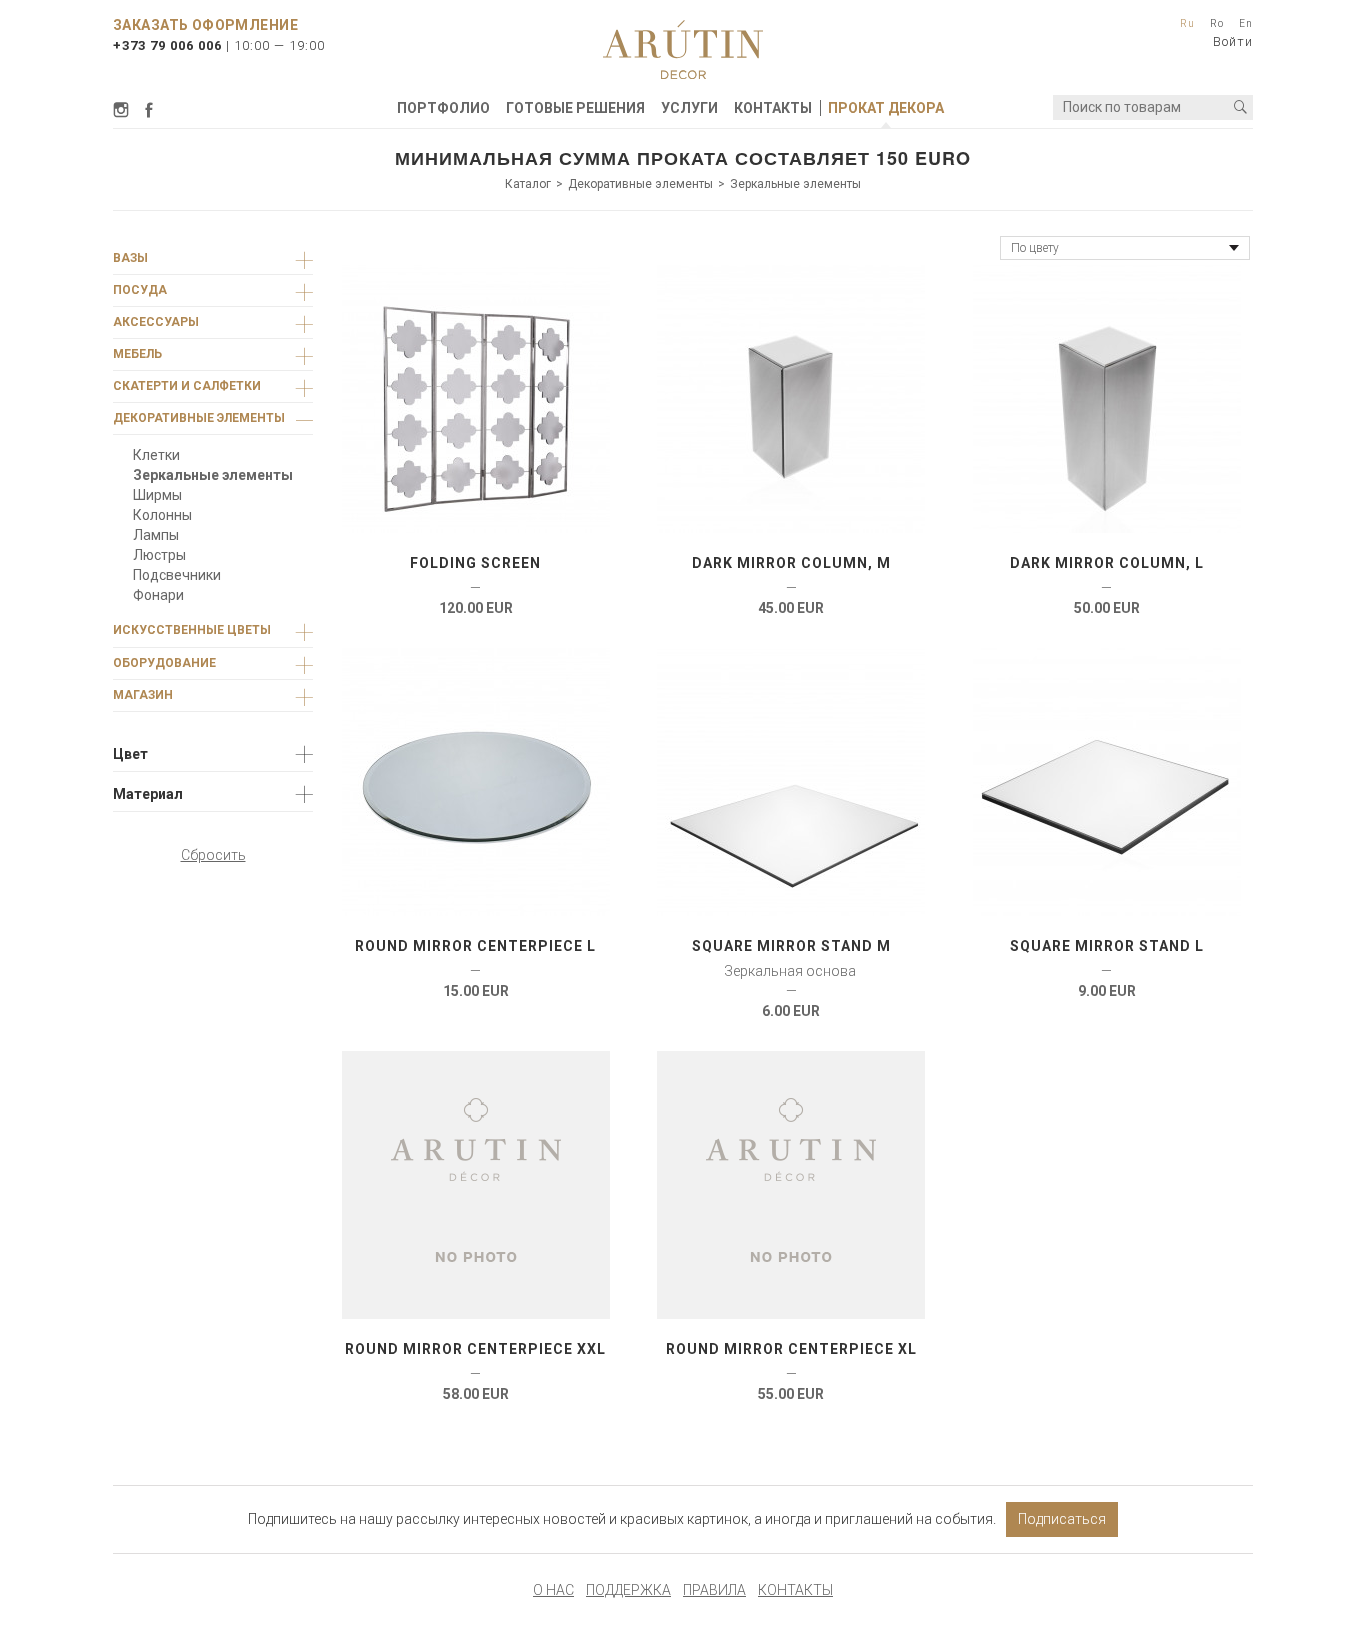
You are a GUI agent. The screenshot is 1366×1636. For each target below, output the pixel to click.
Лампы (156, 535)
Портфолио (443, 108)
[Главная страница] (683, 49)
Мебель (137, 354)
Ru (1187, 23)
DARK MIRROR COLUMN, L (1107, 563)
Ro (1217, 23)
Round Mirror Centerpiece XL (791, 1349)
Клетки (156, 455)
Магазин (143, 695)
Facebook (149, 110)
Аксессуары (156, 322)
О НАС (553, 1590)
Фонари (158, 595)
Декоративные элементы (640, 184)
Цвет (130, 754)
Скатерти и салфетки (187, 386)
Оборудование (164, 663)
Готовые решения (575, 108)
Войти (1233, 41)
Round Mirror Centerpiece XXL (475, 1349)
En (1246, 23)
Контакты (773, 108)
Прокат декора (886, 108)
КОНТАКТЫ (795, 1590)
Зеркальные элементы (795, 184)
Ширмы (157, 495)
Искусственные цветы (192, 630)
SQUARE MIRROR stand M (791, 946)
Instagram (124, 110)
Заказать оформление (205, 25)
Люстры (159, 555)
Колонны (162, 515)
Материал (148, 794)
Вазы (130, 258)
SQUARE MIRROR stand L (1107, 946)
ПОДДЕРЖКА (628, 1590)
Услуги (689, 108)
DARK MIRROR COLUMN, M (791, 563)
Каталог (528, 184)
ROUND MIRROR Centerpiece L (475, 946)
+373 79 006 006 (167, 45)
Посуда (140, 290)
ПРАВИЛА (714, 1590)
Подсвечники (177, 575)
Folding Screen (475, 563)
